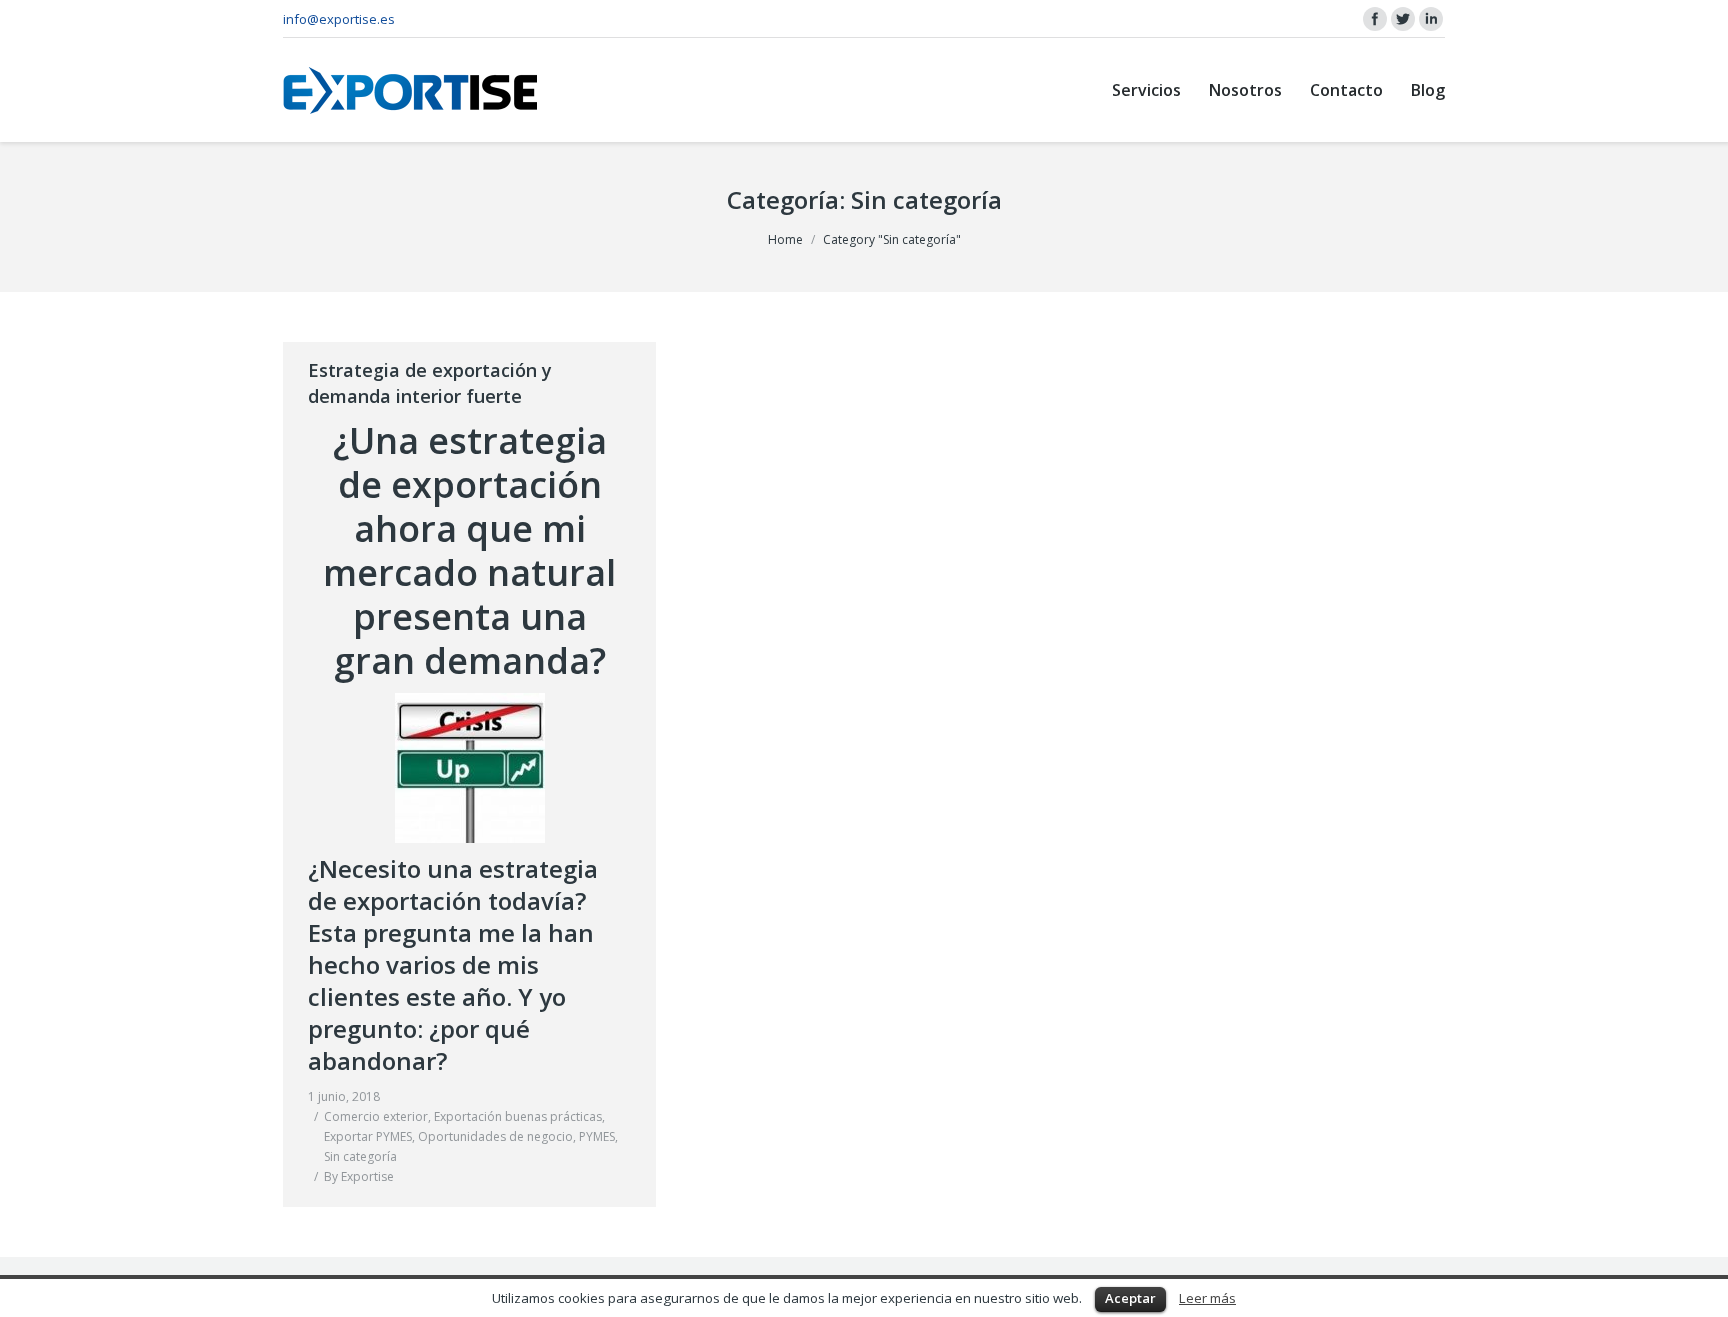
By (359, 1176)
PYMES (597, 1136)
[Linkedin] (1431, 19)
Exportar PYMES (368, 1136)
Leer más (1207, 1298)
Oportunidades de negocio (495, 1136)
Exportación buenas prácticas (518, 1116)
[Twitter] (1403, 19)
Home (785, 239)
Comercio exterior (376, 1116)
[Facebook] (1375, 19)
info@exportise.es (339, 19)
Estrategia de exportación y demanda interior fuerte (430, 383)
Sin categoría (360, 1156)
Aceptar (1130, 1298)
